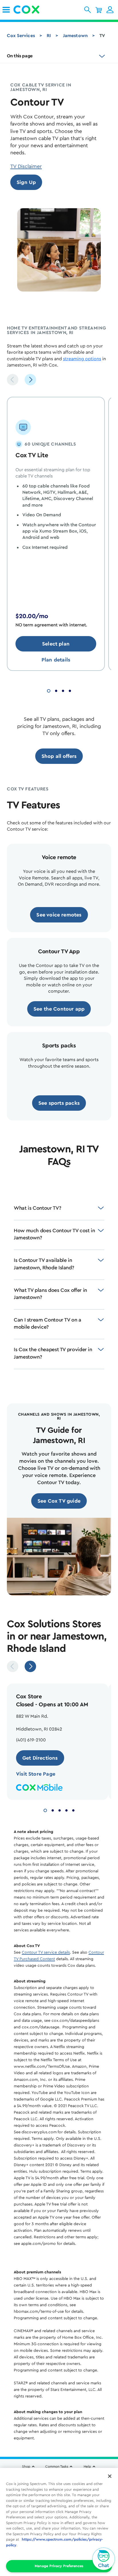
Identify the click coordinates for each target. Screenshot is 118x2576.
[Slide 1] (49, 690)
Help (87, 2466)
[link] (6, 10)
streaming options (82, 359)
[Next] (30, 380)
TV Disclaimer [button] (26, 166)
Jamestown (75, 36)
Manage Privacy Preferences (59, 2566)
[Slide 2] (56, 690)
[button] (87, 10)
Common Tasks (57, 2466)
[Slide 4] (70, 690)
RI (49, 36)
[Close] (110, 2476)
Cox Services (21, 36)
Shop (26, 2466)
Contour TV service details (46, 1952)
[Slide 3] (63, 690)
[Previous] (13, 380)
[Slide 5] (73, 1810)
